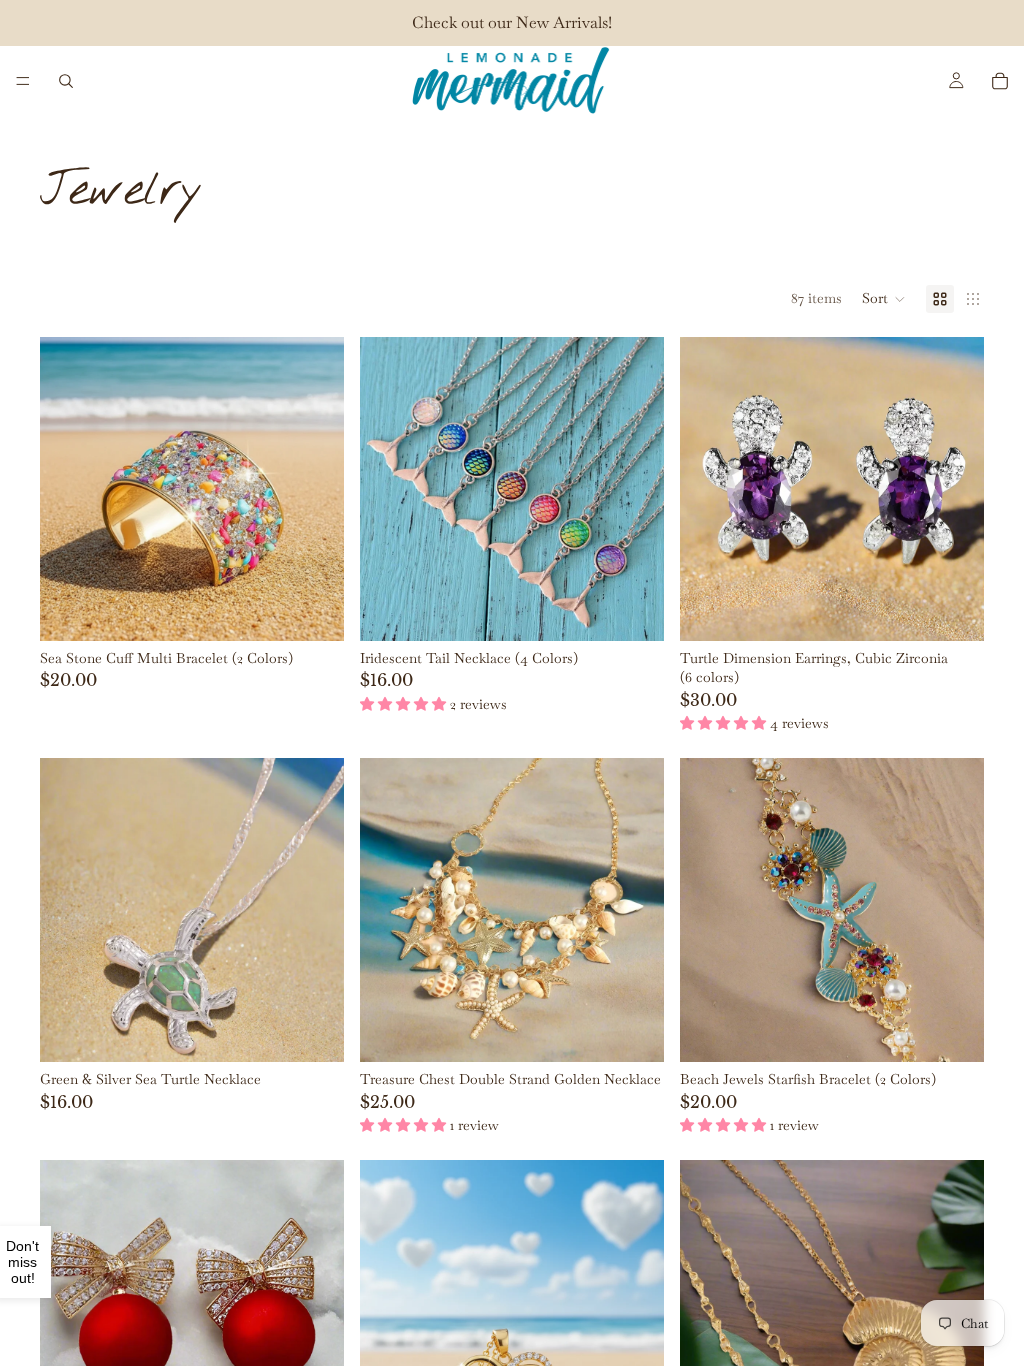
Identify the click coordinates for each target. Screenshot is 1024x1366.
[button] (884, 299)
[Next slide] (314, 489)
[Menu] (23, 81)
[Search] (66, 81)
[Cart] (1000, 81)
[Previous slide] (70, 489)
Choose (330, 609)
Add (330, 1030)
